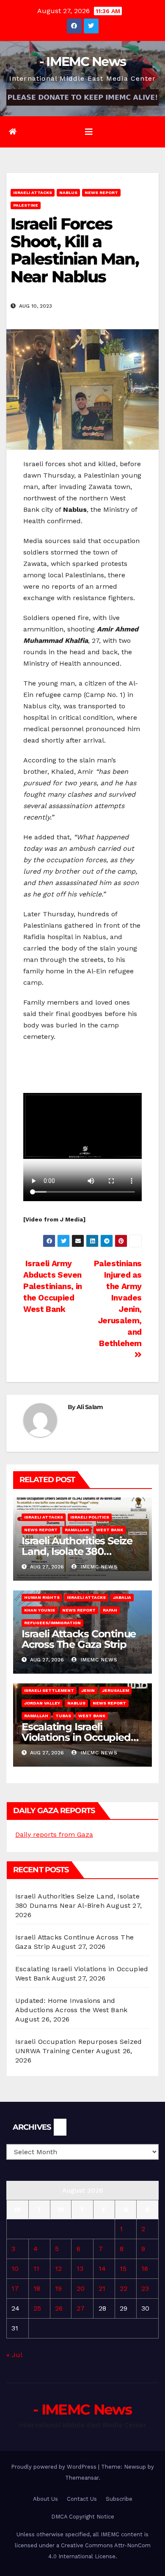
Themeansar (82, 2478)
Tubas (63, 1716)
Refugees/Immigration (52, 1623)
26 (59, 2308)
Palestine (26, 205)
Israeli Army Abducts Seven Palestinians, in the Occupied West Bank (53, 1286)
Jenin (88, 1690)
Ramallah (77, 1530)
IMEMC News (98, 1567)
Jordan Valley (42, 1703)
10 (15, 2269)
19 (58, 2288)
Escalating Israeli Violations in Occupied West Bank (76, 1737)
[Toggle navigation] (89, 132)
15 (123, 2269)
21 (102, 2288)
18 (37, 2288)
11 (36, 2269)
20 (81, 2288)
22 (124, 2288)
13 (80, 2269)
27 (81, 2308)
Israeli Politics (90, 1517)
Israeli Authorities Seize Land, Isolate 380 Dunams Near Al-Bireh (77, 1551)
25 (37, 2308)
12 (58, 2269)
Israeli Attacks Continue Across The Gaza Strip (79, 1639)
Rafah (110, 1610)
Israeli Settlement (49, 1690)
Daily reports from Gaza (54, 1834)
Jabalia (122, 1597)
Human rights (42, 1597)
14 (102, 2269)
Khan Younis (40, 1610)
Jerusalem (115, 1690)
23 (145, 2288)
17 (15, 2288)
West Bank (110, 1530)
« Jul (14, 2355)
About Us (45, 2499)
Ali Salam (90, 1407)
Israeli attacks (33, 193)
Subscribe (119, 2499)
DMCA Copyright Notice (83, 2517)
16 (145, 2269)
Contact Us (82, 2499)
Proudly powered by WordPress (55, 2467)
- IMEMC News (83, 61)
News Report (101, 193)
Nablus (68, 193)
